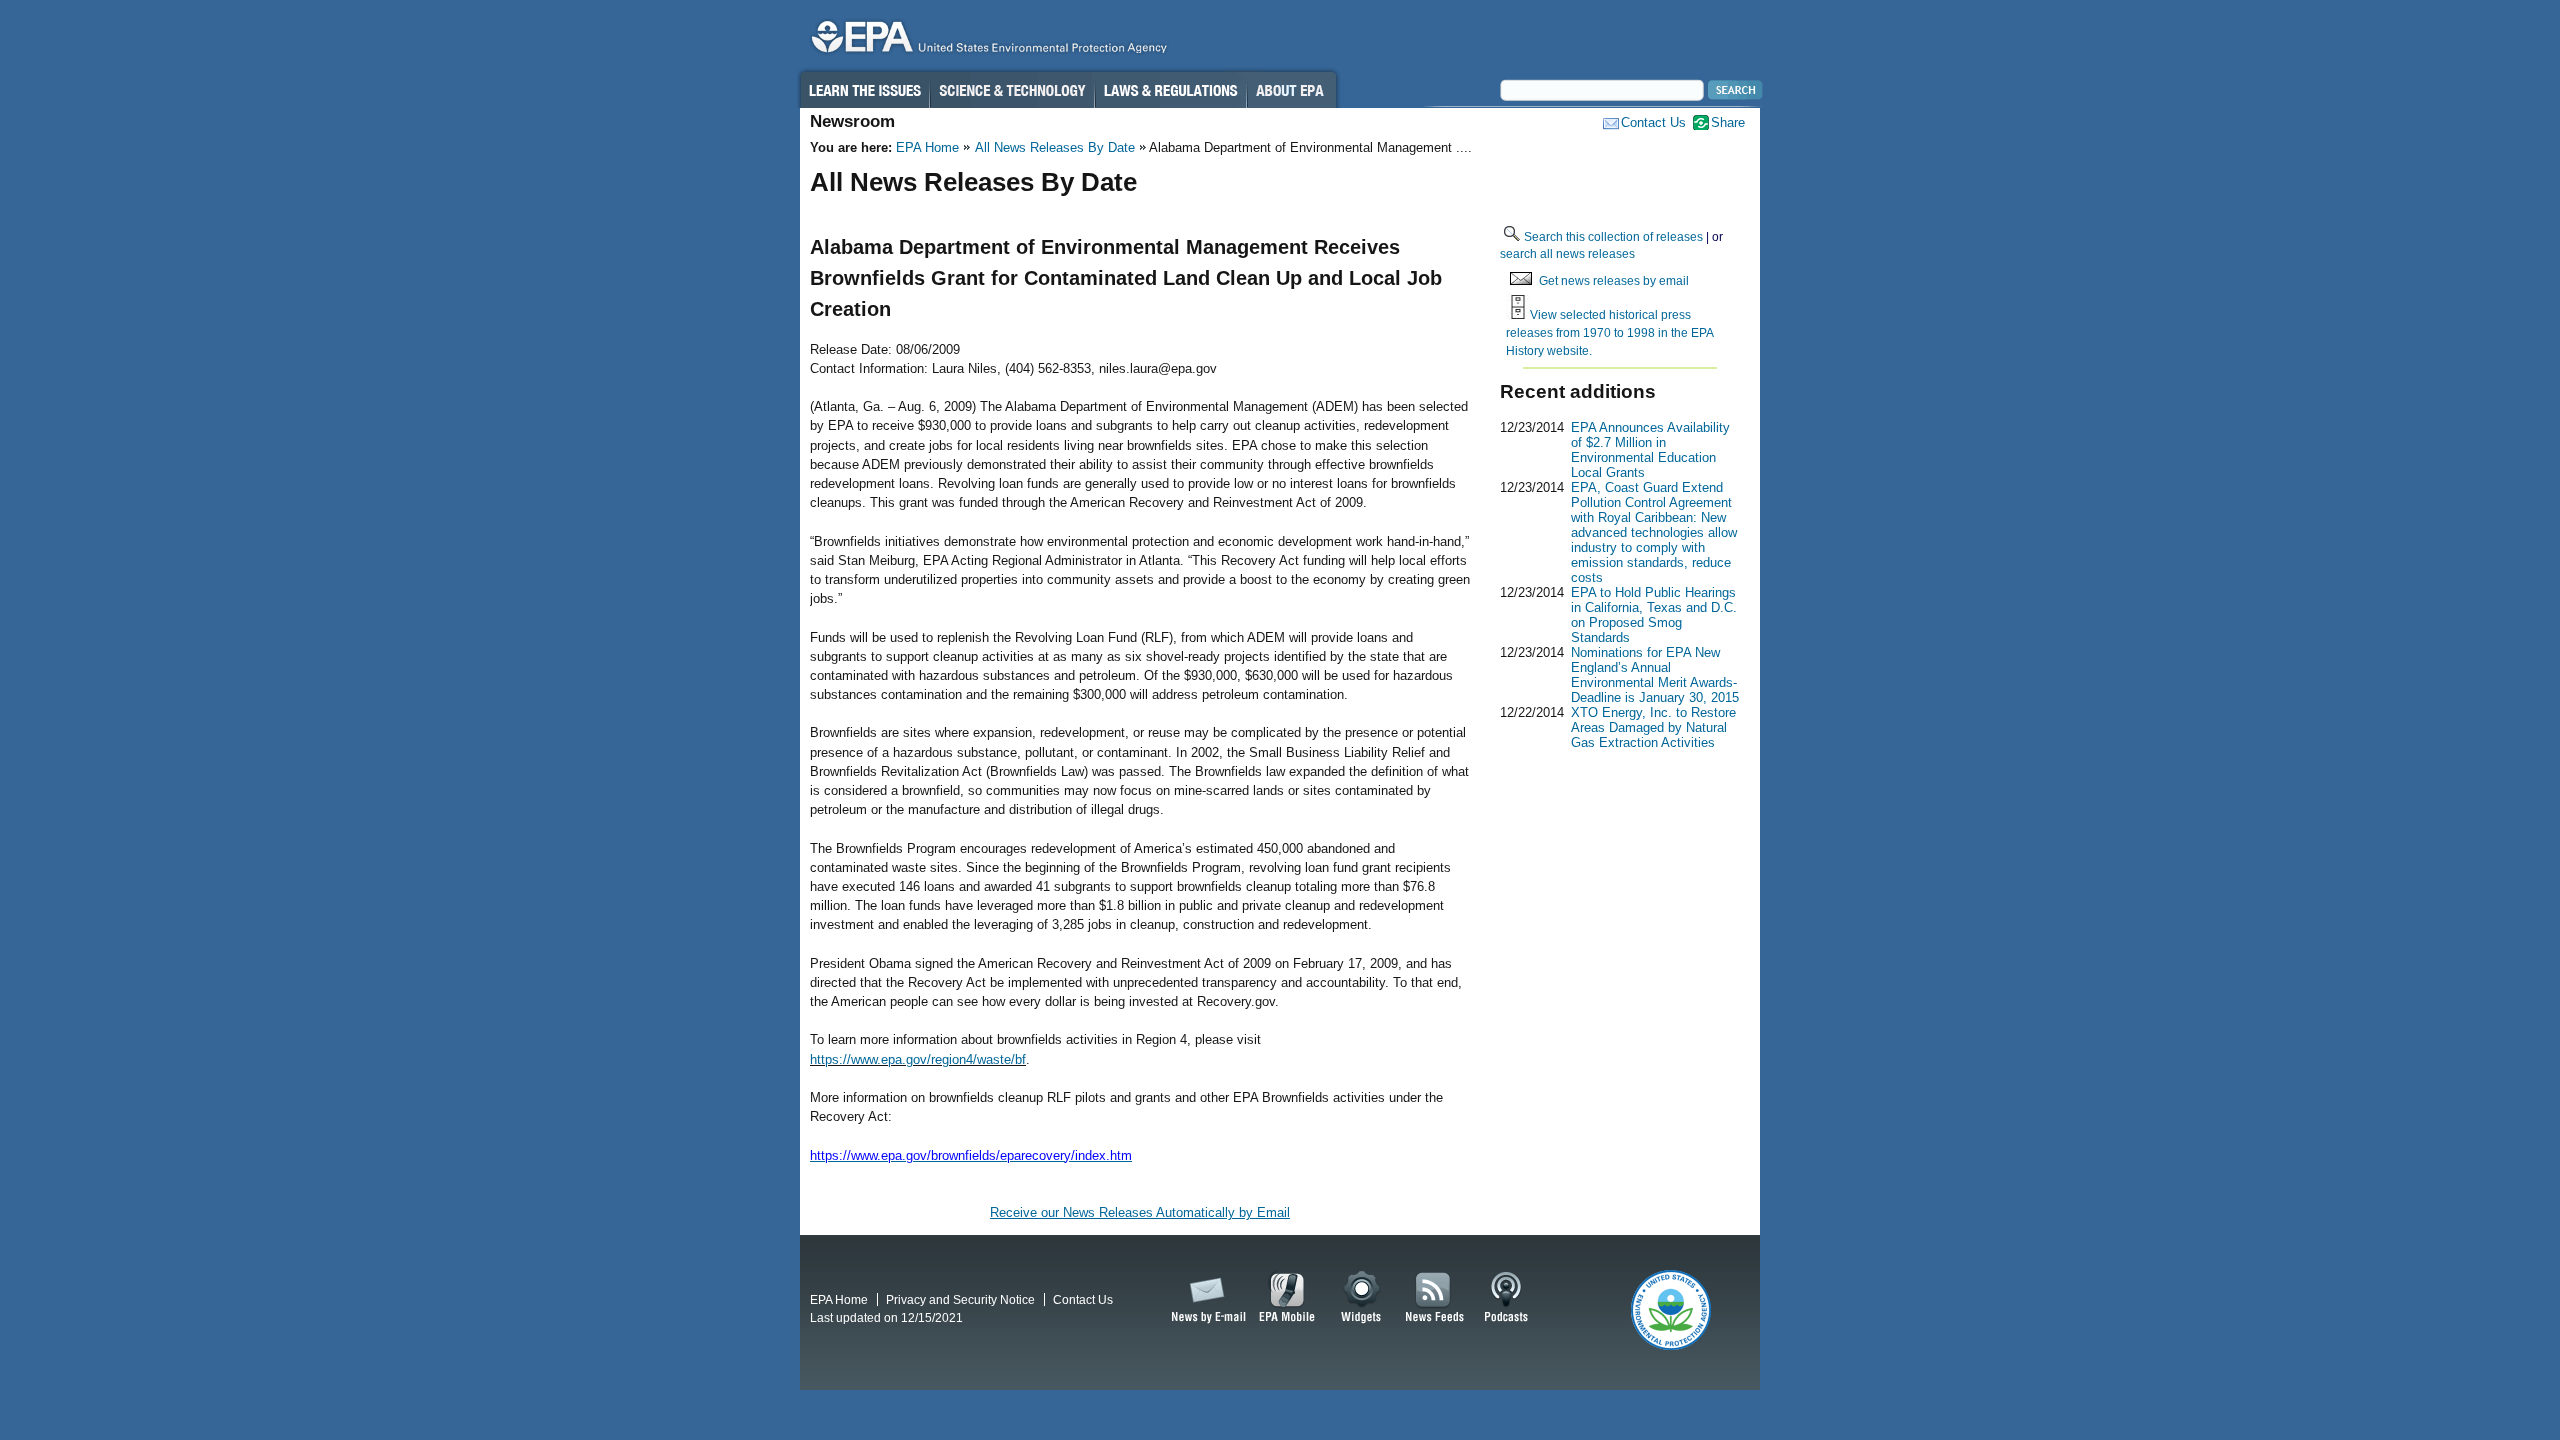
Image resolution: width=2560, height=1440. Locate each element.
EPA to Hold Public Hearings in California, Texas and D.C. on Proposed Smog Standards (1654, 615)
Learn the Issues (864, 90)
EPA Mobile (1287, 1298)
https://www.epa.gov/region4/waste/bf (918, 1059)
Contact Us (1653, 122)
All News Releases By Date (1055, 147)
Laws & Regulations (1170, 90)
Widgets (1362, 1298)
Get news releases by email (1614, 280)
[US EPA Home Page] (986, 41)
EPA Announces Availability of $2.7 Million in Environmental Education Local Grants (1650, 450)
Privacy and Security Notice (960, 1299)
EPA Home (927, 147)
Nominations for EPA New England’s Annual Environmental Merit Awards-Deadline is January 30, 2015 (1655, 675)
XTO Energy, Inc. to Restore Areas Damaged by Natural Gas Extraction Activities (1653, 727)
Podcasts (1506, 1298)
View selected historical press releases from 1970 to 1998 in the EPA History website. (1609, 332)
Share (1728, 122)
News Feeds (1435, 1298)
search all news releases (1567, 253)
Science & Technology (1012, 90)
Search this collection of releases (1613, 236)
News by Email (1205, 1298)
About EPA (1291, 90)
